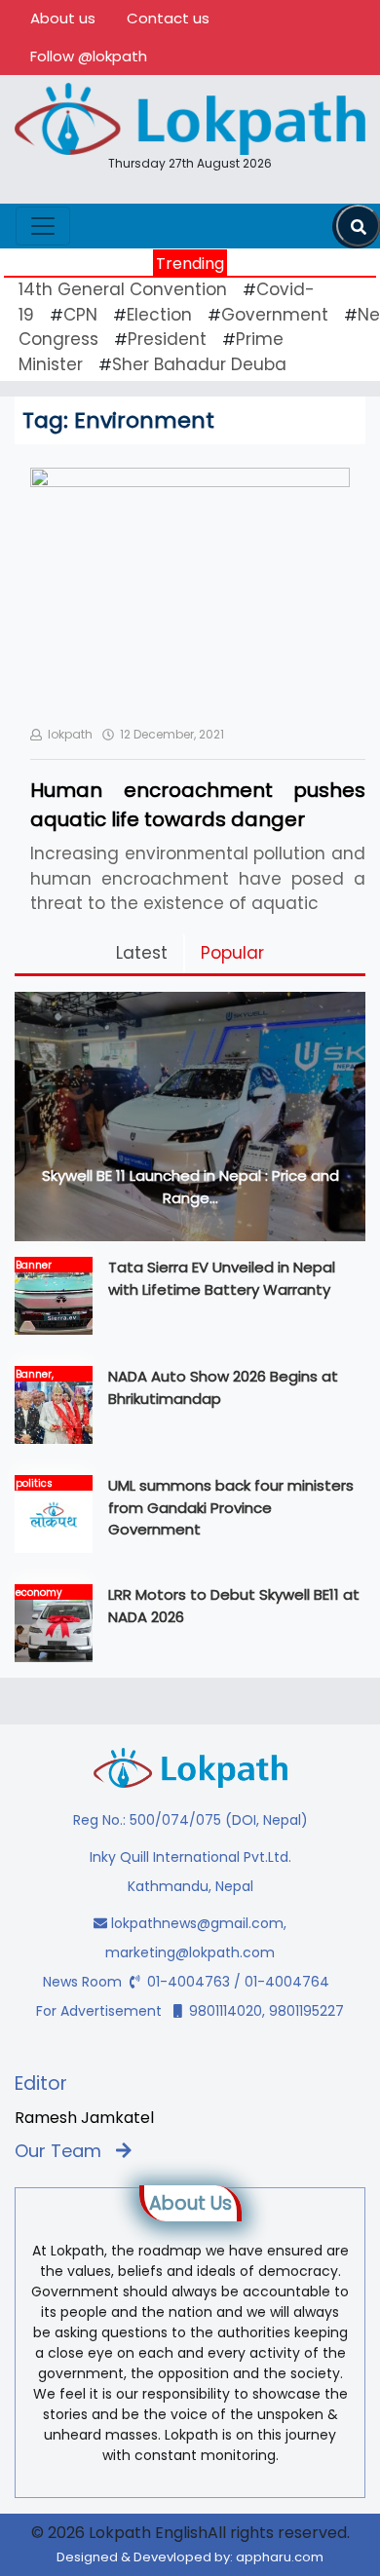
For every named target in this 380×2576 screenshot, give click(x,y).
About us (63, 18)
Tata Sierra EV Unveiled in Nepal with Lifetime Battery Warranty (222, 1278)
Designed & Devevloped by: (190, 2557)
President (167, 339)
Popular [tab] (232, 953)
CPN (80, 315)
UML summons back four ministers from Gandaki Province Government (231, 1507)
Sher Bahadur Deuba (199, 364)
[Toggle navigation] (43, 226)
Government (275, 315)
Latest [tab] (142, 953)
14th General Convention (123, 289)
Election (159, 315)
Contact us (168, 18)
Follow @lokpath (89, 56)
